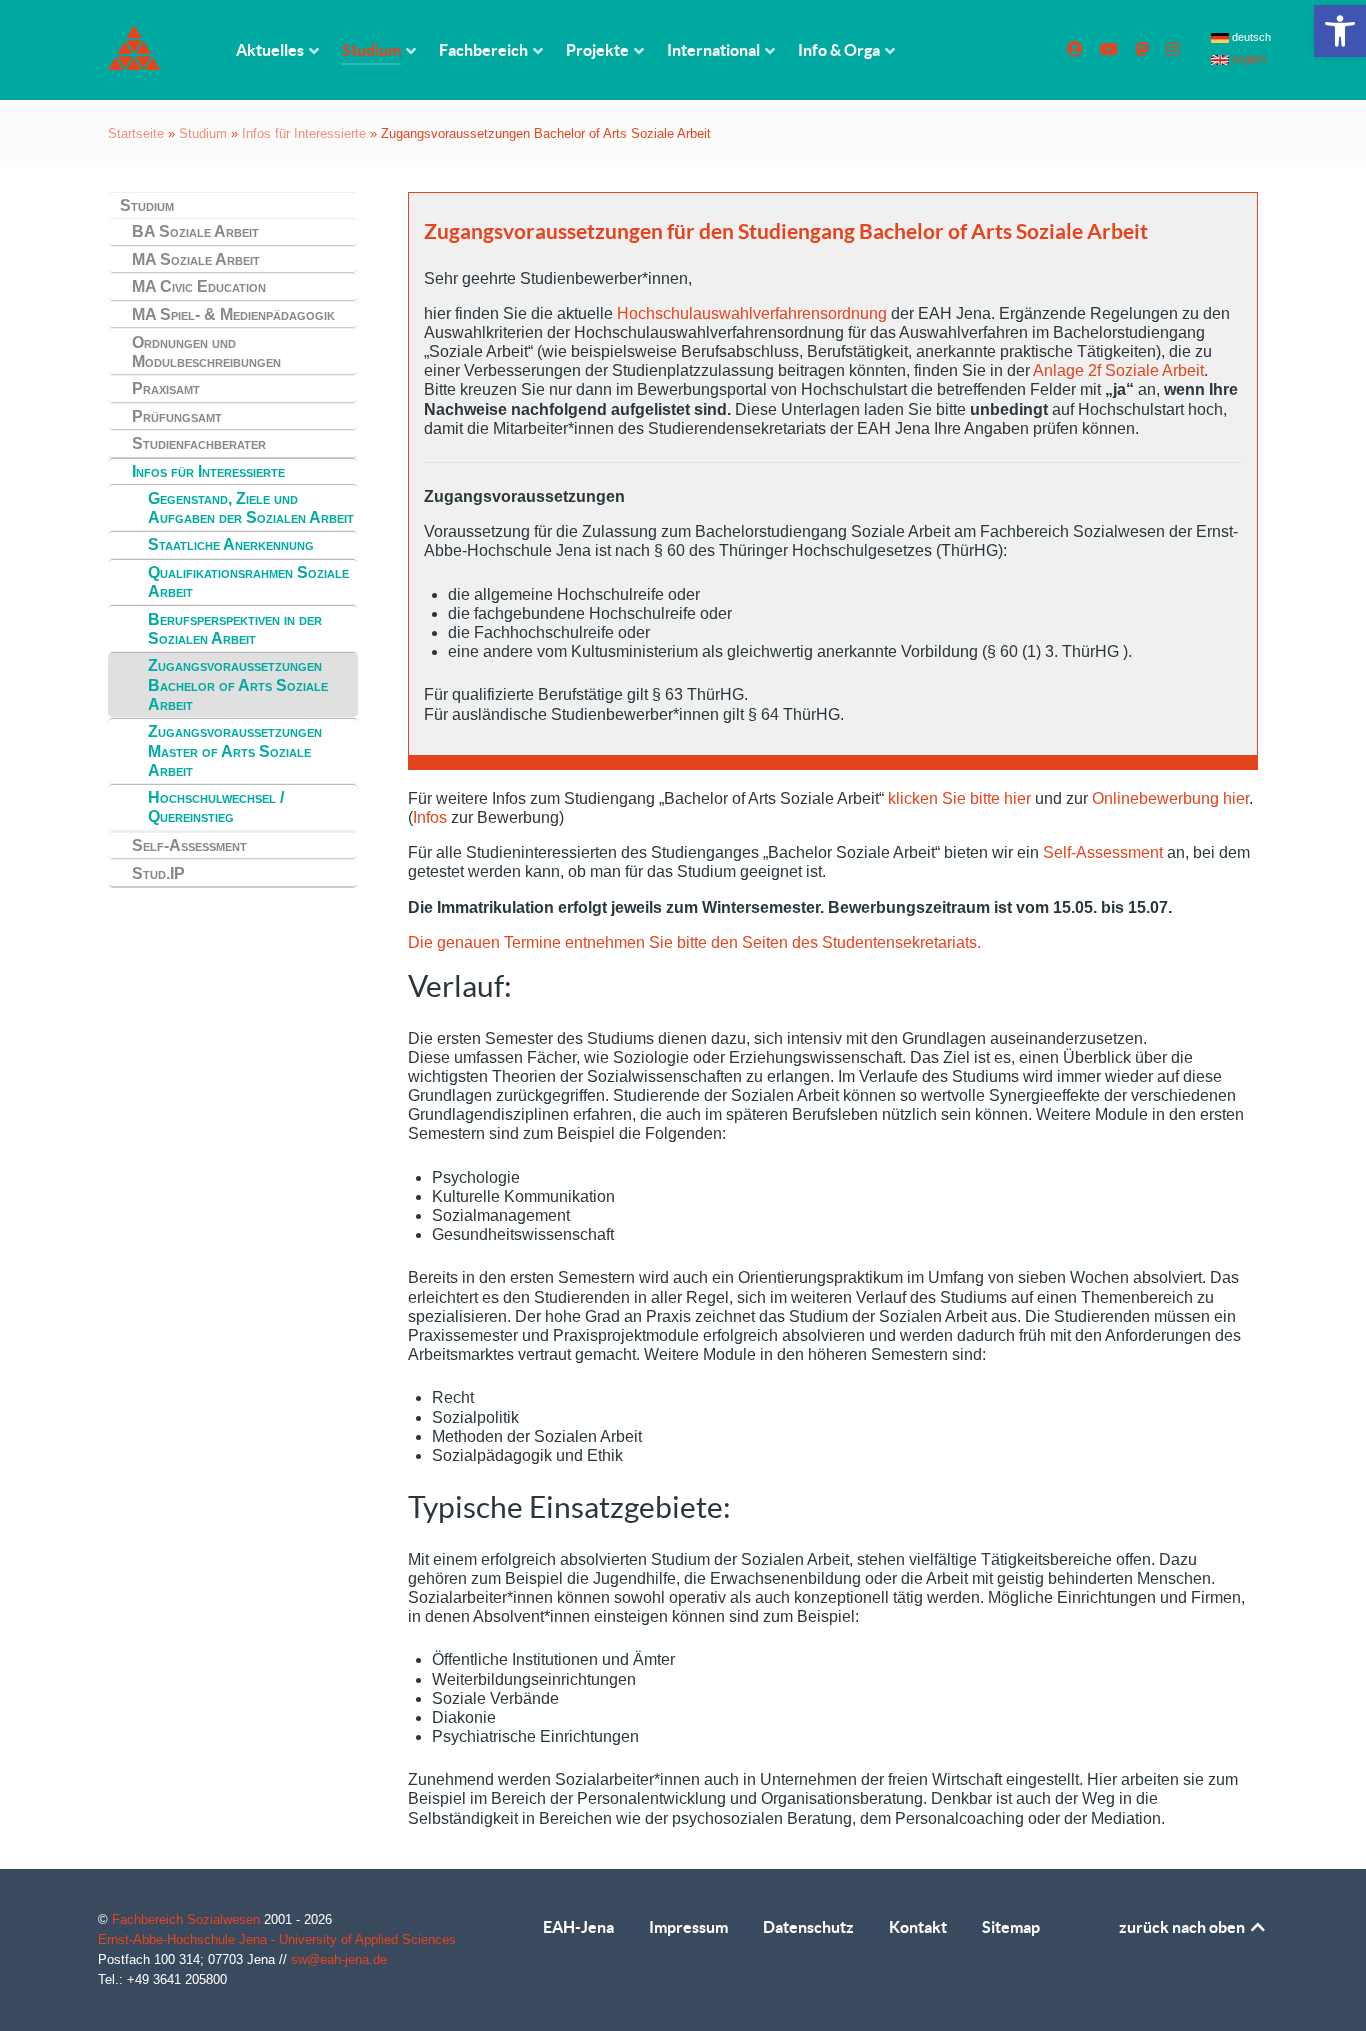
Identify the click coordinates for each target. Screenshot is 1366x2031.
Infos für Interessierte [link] (304, 133)
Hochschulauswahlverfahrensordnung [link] (752, 313)
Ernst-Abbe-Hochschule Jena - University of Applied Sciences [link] (277, 1939)
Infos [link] (430, 817)
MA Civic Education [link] (199, 286)
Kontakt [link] (918, 1927)
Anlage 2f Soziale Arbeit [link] (1118, 370)
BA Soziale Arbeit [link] (195, 231)
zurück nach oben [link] (1183, 1927)
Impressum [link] (688, 1927)
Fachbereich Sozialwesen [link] (188, 1919)
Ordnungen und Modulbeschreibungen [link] (206, 352)
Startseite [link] (136, 133)
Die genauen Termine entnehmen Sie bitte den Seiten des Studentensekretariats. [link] (694, 942)
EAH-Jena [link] (578, 1927)
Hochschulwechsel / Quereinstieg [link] (216, 807)
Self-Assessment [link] (189, 845)
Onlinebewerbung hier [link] (1170, 798)
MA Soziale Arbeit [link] (196, 259)
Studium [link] (203, 133)
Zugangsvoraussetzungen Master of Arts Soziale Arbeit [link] (235, 750)
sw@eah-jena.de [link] (339, 1959)
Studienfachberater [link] (199, 443)
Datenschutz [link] (808, 1927)
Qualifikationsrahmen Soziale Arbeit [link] (248, 582)
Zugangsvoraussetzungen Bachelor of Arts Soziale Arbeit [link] (238, 684)
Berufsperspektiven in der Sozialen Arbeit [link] (235, 629)
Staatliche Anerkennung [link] (231, 544)
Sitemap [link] (1011, 1927)
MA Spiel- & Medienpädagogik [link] (233, 314)
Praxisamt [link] (166, 388)
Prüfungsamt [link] (177, 416)
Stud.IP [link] (158, 873)
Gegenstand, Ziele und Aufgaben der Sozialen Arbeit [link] (251, 508)
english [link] (1247, 59)
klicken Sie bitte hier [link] (957, 798)
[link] (1340, 31)
